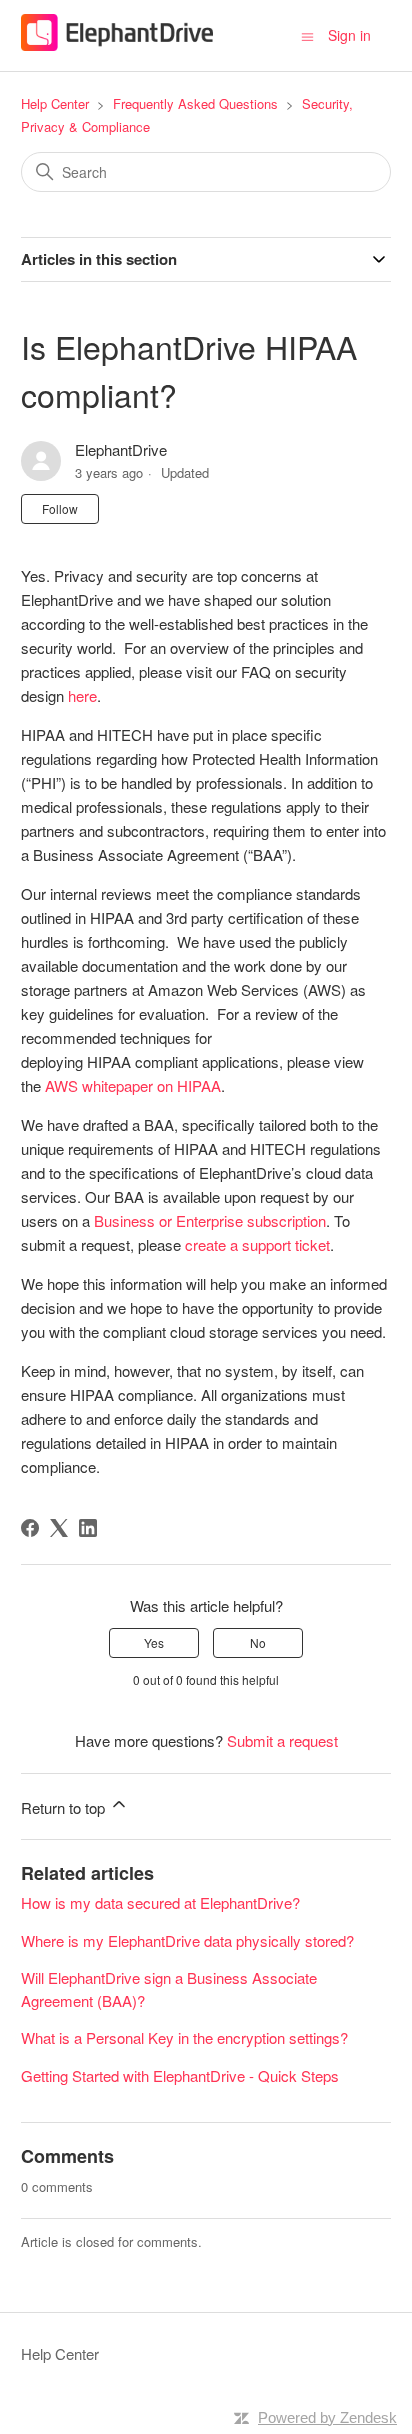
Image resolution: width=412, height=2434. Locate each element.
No (258, 1642)
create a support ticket (257, 1244)
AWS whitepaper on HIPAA (133, 1085)
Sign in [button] (349, 35)
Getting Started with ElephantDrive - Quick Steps (180, 2075)
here (82, 695)
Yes (154, 1642)
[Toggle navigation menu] (307, 35)
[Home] (117, 44)
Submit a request (282, 1740)
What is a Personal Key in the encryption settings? (184, 2037)
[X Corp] (59, 1528)
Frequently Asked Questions (195, 103)
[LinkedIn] (88, 1528)
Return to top (65, 1807)
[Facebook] (30, 1528)
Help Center (55, 103)
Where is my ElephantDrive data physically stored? (187, 1940)
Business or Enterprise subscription (210, 1220)
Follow (60, 508)
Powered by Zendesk (327, 2417)
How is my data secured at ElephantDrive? (160, 1902)
